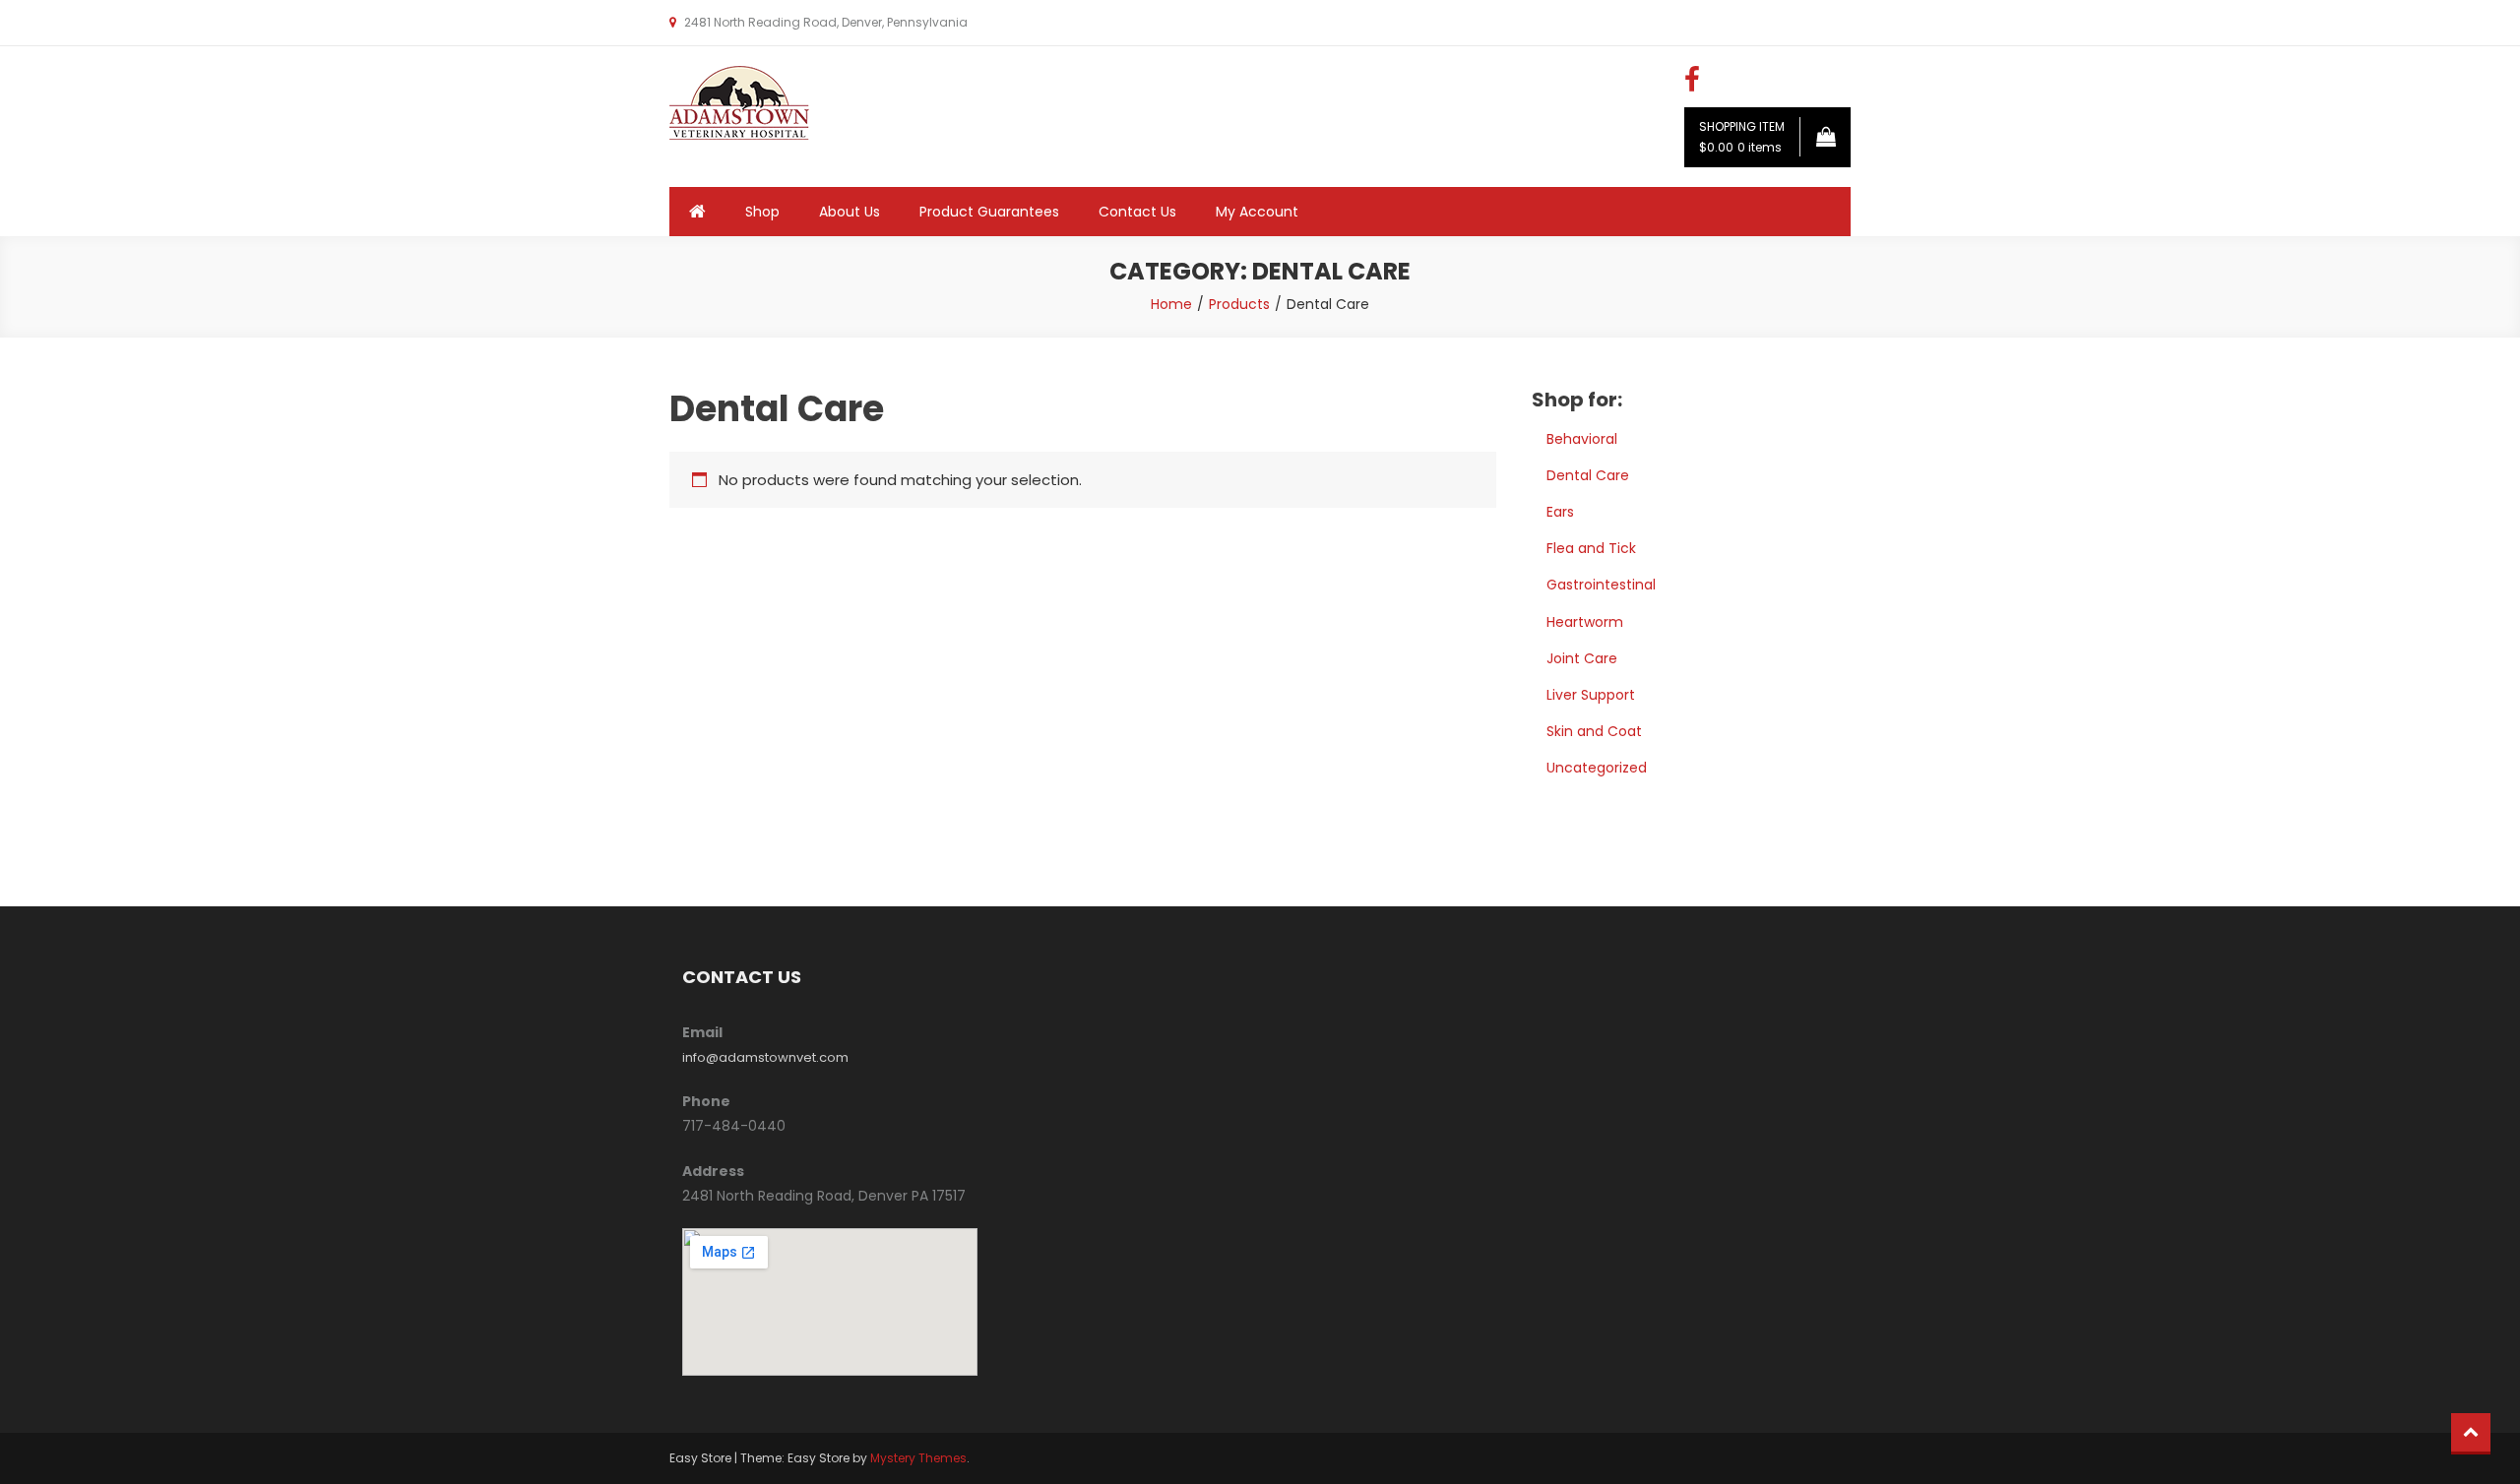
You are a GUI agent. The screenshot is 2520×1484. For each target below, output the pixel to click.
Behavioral (1582, 439)
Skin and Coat (1594, 731)
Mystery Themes (918, 1458)
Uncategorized (1597, 768)
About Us (850, 212)
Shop (762, 212)
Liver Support (1591, 695)
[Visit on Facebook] (1692, 85)
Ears (1560, 512)
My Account (1257, 212)
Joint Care (1582, 658)
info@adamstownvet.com (765, 1057)
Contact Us (1137, 212)
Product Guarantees (989, 212)
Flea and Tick (1591, 548)
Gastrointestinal (1601, 585)
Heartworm (1585, 622)
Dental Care (1588, 475)
